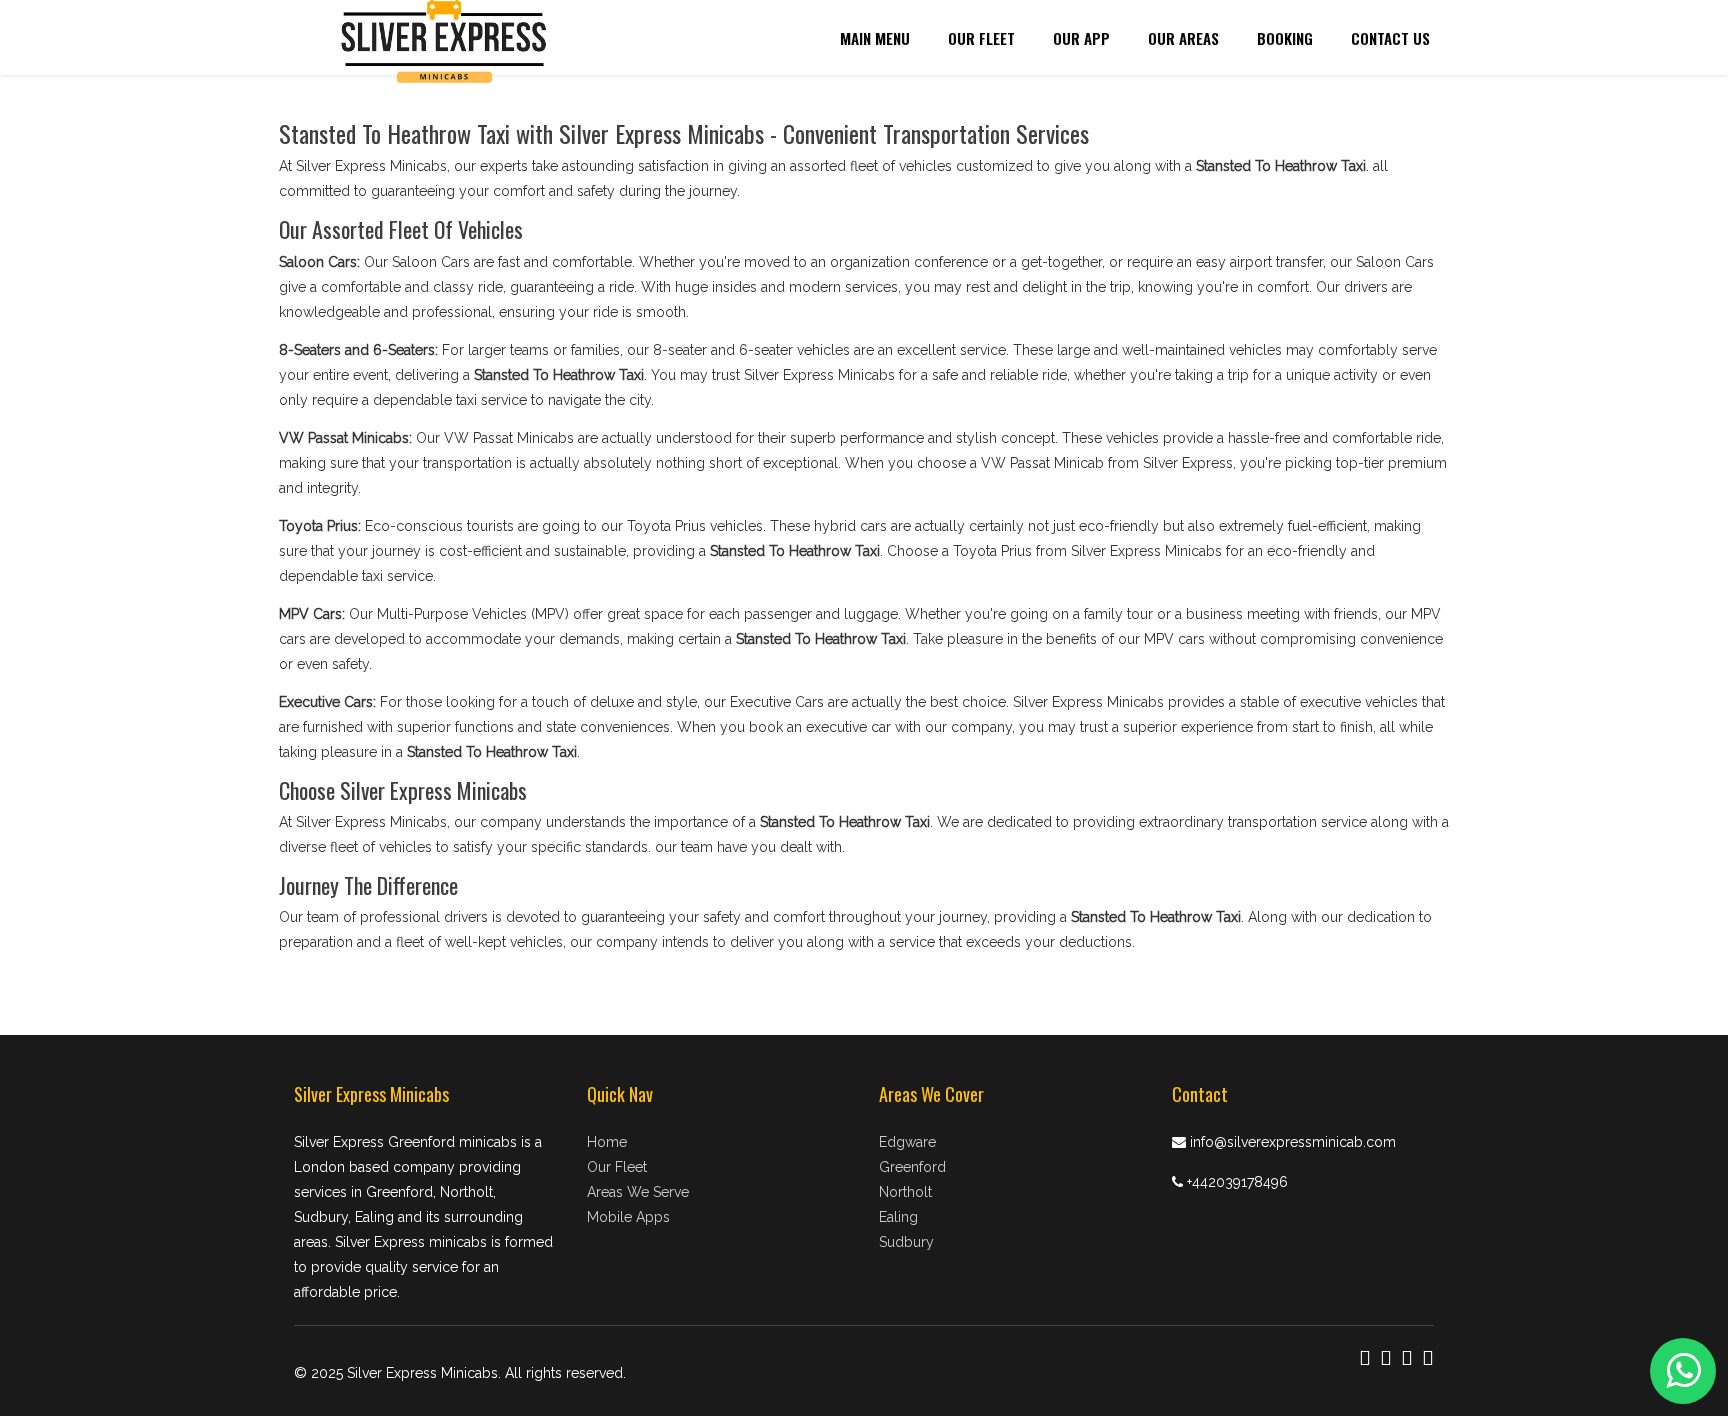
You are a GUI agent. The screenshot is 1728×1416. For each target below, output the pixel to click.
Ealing (898, 1217)
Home (607, 1142)
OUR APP (1081, 38)
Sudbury (906, 1242)
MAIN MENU (875, 38)
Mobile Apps (628, 1217)
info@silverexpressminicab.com (1293, 1142)
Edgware (907, 1142)
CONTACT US (1390, 38)
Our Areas (1183, 38)
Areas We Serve (638, 1192)
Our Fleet (981, 38)
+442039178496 (1237, 1182)
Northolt (905, 1192)
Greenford (912, 1167)
